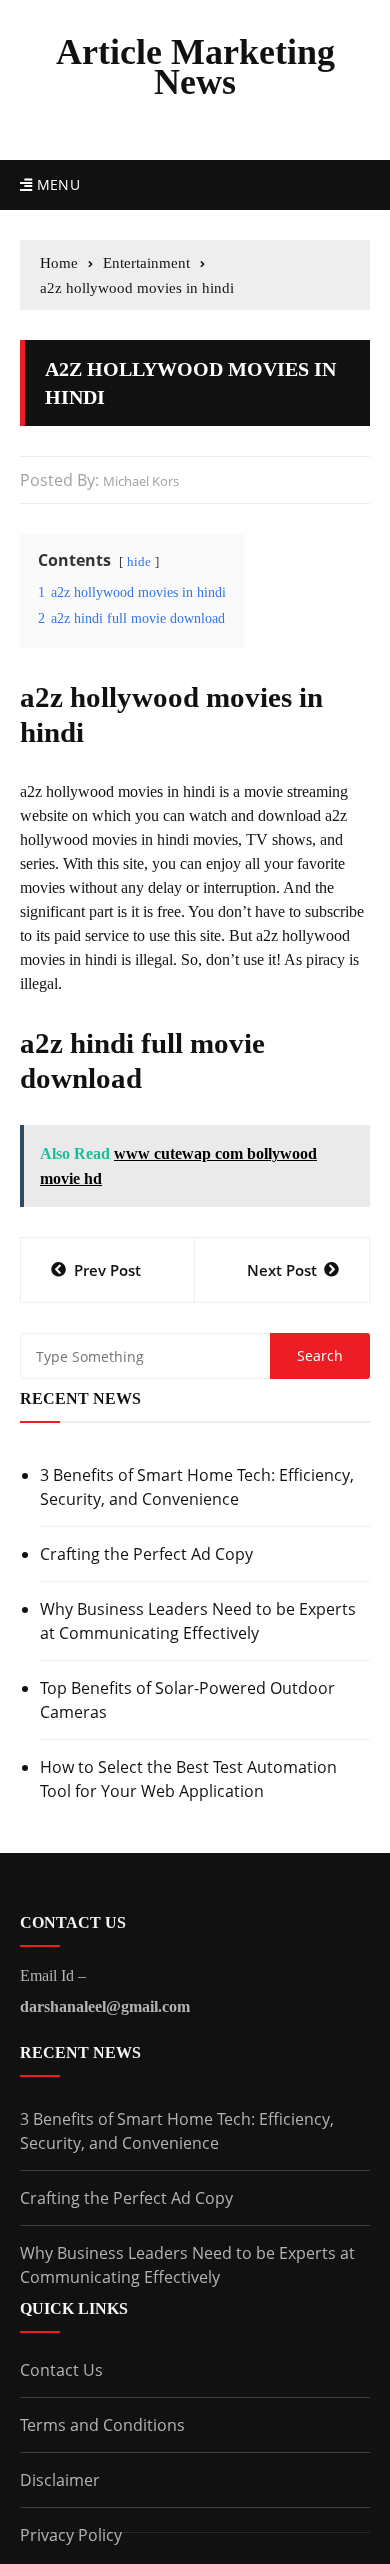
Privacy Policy (71, 2535)
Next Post (282, 1270)
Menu (56, 184)
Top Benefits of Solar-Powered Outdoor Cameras (187, 1700)
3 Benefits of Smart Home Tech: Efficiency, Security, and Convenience (197, 1487)
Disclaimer (60, 2480)
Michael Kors (141, 481)
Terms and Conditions (102, 2425)
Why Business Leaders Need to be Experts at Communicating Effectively (198, 1621)
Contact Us (61, 2370)
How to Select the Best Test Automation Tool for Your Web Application (188, 1779)
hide (139, 562)
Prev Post (107, 1270)
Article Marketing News (195, 67)
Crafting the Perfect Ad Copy (146, 1554)
